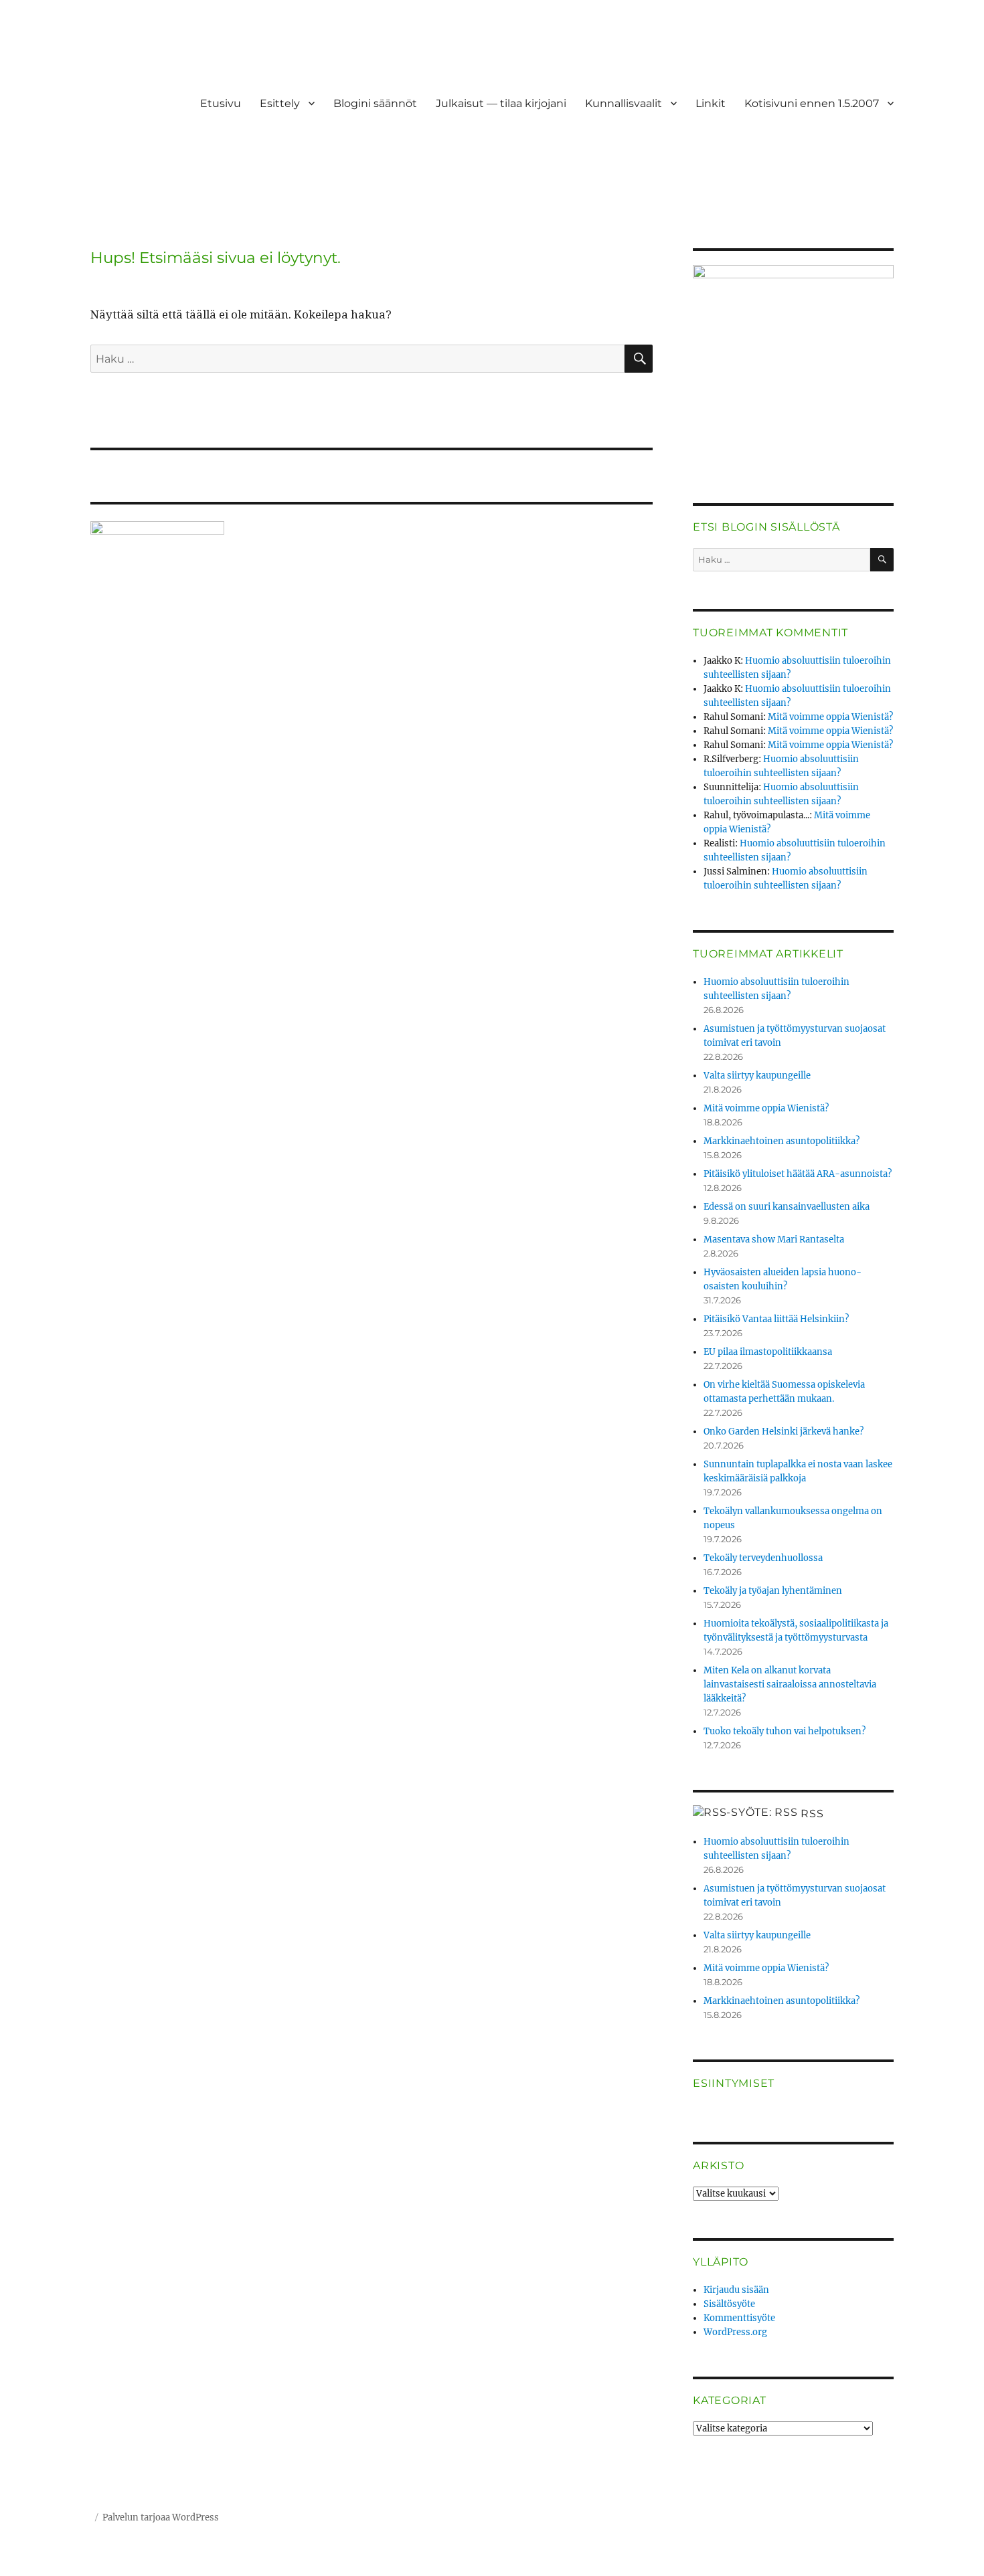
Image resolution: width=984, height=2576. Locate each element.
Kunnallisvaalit (624, 103)
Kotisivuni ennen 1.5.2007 (812, 103)
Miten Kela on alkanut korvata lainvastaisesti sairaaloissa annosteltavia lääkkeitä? (790, 1684)
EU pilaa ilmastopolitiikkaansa (768, 1352)
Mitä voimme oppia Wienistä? (830, 717)
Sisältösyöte (729, 2304)
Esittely (280, 103)
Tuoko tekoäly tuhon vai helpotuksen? (785, 1731)
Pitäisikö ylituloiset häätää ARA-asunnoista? (798, 1174)
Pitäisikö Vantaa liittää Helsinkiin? (776, 1319)
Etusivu (221, 103)
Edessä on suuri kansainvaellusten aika (787, 1207)
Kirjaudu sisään (736, 2290)
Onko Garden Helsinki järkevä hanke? (784, 1432)
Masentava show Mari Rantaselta (774, 1239)
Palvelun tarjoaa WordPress (161, 2517)
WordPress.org (735, 2332)
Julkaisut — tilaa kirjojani (501, 103)
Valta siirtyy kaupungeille (757, 1076)
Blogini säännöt (375, 103)
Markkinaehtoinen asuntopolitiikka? (782, 1141)
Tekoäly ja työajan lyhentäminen (773, 1591)
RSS (812, 1814)
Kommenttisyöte (739, 2318)
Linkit (711, 103)
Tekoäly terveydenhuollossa (763, 1558)
